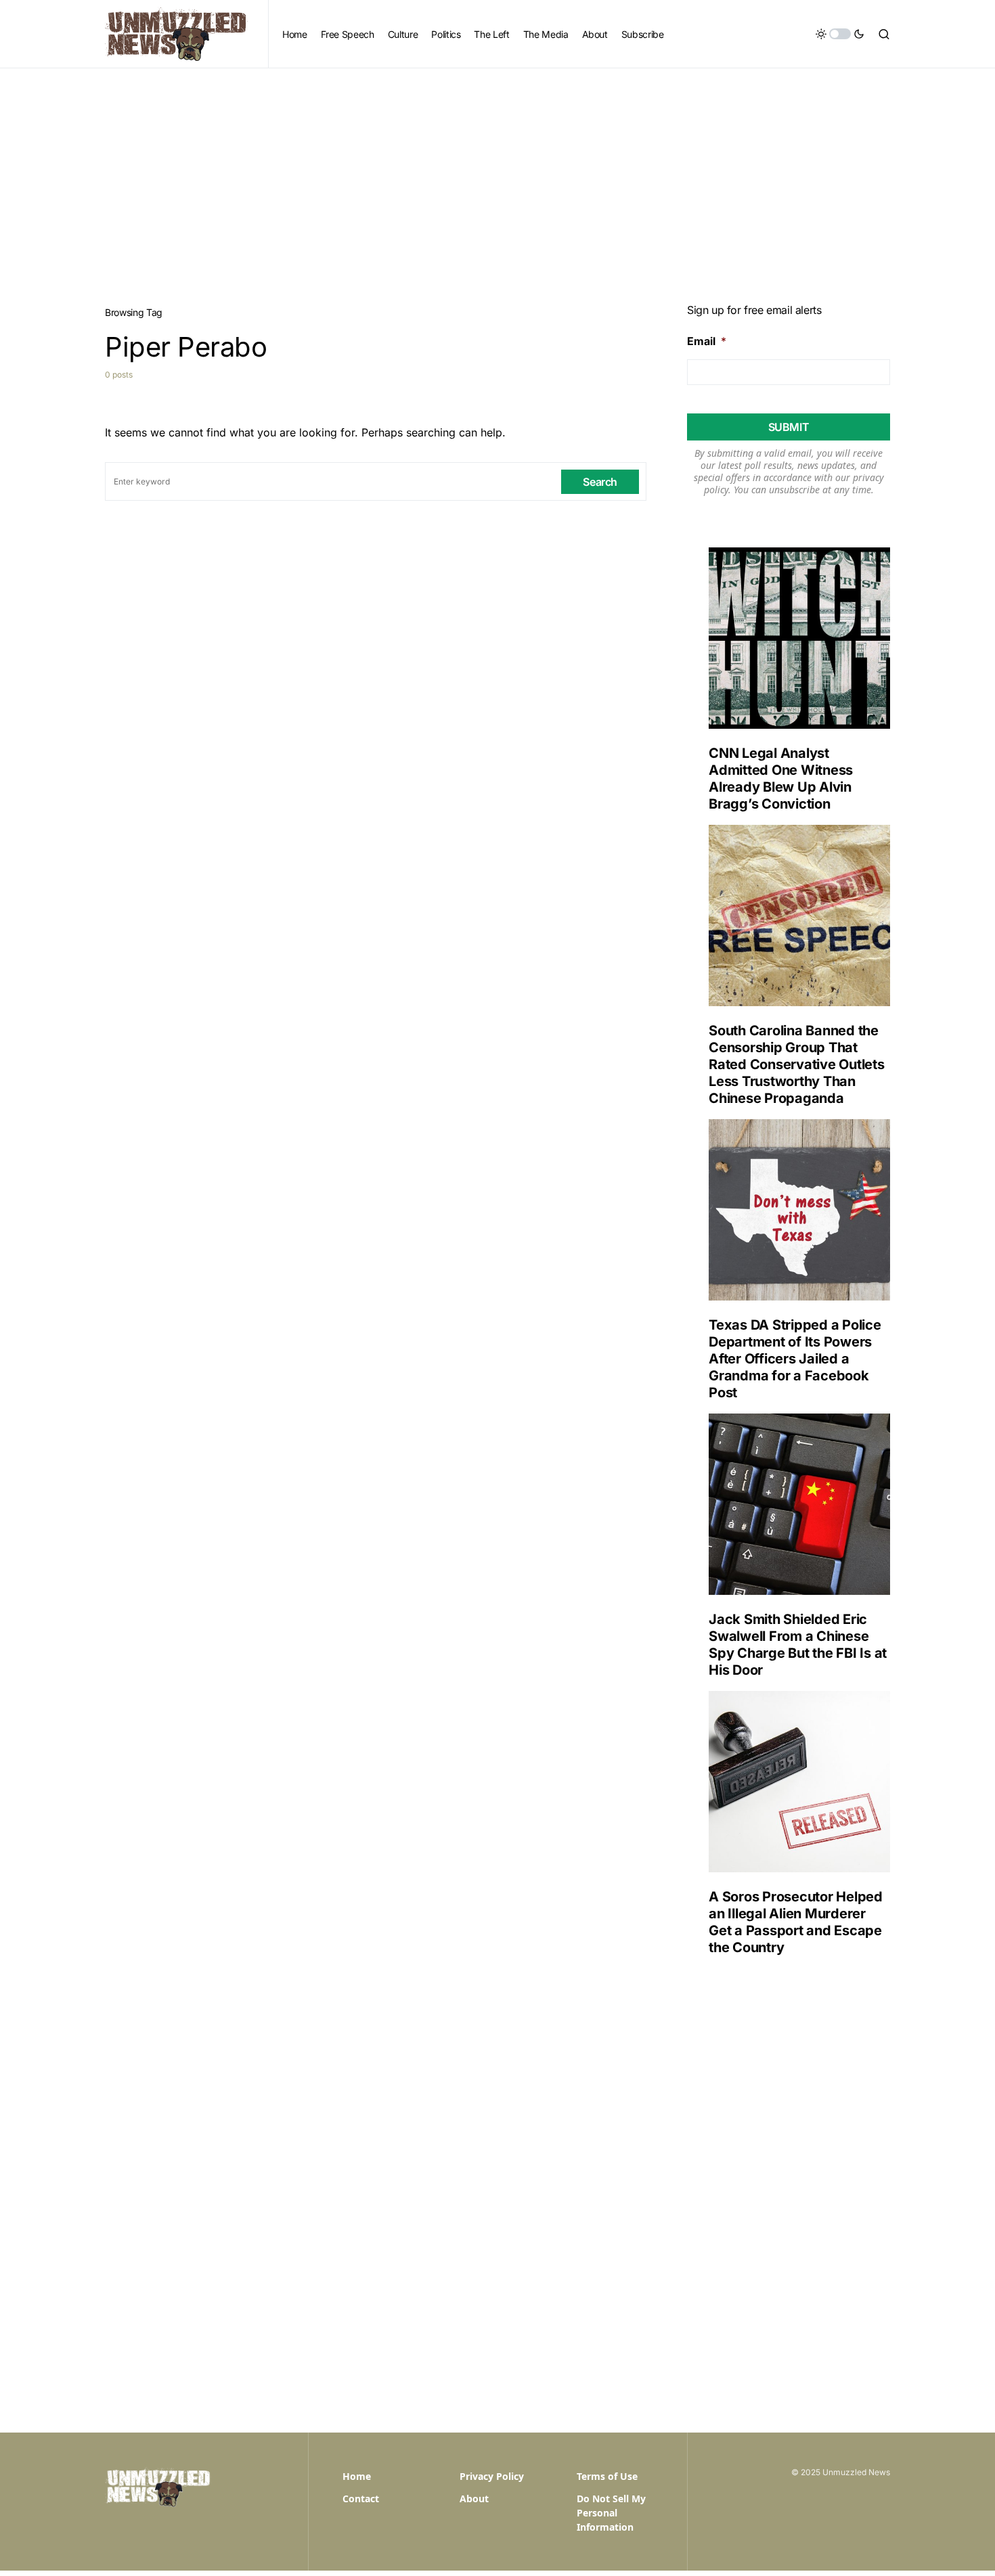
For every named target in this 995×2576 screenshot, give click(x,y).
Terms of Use (607, 2476)
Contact (361, 2499)
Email (707, 341)
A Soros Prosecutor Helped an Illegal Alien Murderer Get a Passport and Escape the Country (796, 1922)
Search (600, 482)
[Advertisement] (497, 170)
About (474, 2499)
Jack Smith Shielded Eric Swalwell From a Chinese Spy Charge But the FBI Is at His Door (798, 1645)
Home (357, 2476)
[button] (840, 34)
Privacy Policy (492, 2476)
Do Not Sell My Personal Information (611, 2513)
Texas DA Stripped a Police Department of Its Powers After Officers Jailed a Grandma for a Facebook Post (795, 1359)
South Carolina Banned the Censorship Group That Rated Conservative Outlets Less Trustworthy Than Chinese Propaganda (797, 1064)
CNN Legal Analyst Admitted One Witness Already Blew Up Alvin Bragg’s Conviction (781, 778)
